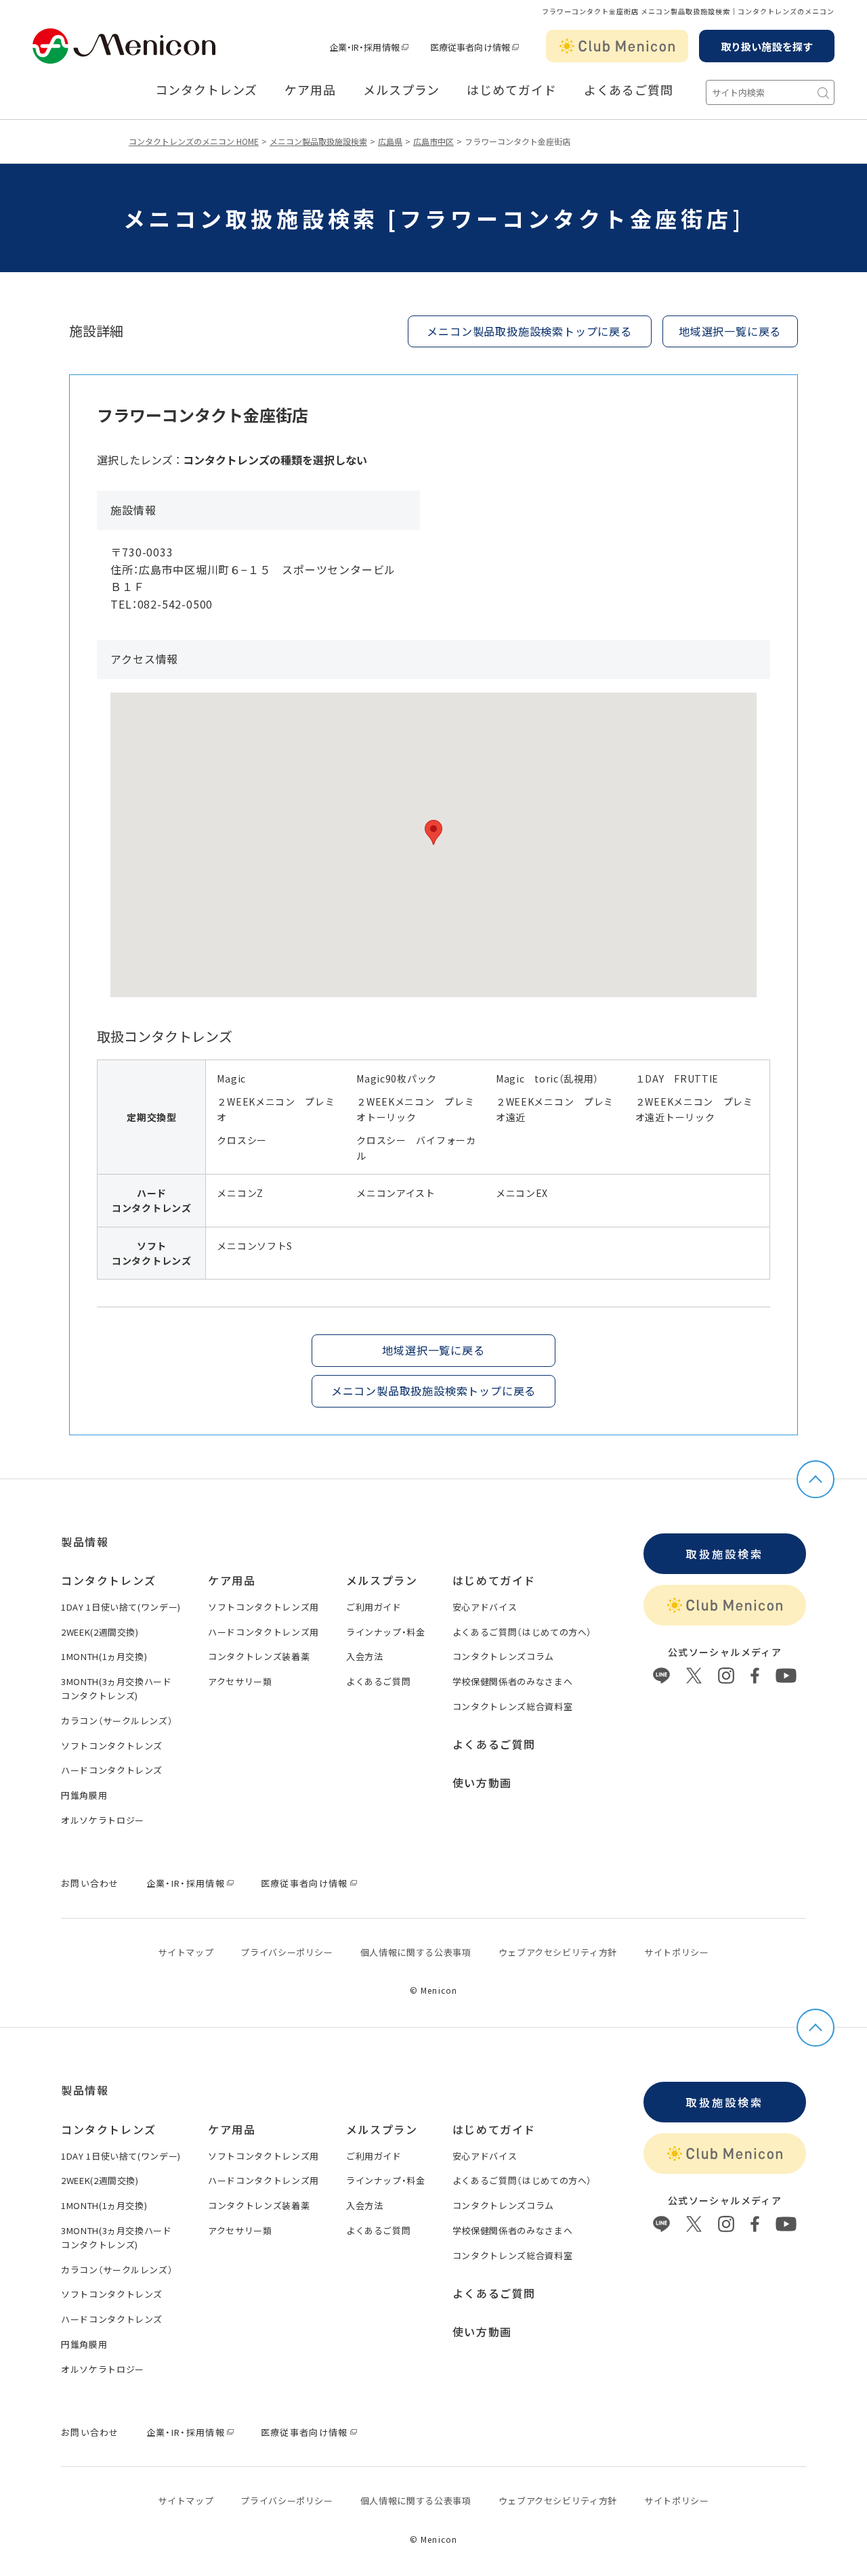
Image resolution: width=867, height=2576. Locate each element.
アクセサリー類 (240, 1681)
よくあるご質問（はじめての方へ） (522, 1632)
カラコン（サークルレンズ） (117, 1721)
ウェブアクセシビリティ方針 (558, 1952)
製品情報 (85, 1542)
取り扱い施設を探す (767, 46)
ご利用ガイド (374, 1607)
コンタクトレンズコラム (503, 1656)
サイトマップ (186, 1952)
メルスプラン (382, 1580)
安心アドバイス (485, 1607)
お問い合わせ (90, 1883)
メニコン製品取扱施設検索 (318, 141)
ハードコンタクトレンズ (112, 1770)
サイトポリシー (677, 1952)
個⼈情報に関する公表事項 (416, 1952)
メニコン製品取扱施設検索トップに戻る (529, 331)
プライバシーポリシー (287, 1952)
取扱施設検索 (724, 1554)
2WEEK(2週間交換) (100, 1632)
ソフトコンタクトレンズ (112, 1746)
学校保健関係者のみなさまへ (512, 1681)
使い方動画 (482, 1783)
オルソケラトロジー (103, 1820)
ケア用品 (310, 90)
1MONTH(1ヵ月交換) (104, 1656)
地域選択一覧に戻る (730, 331)
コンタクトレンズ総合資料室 (512, 1706)
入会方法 (365, 1656)
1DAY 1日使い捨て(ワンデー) (121, 1607)
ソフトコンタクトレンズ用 (263, 1607)
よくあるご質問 (629, 90)
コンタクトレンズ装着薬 (259, 1656)
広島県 (390, 141)
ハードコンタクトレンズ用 (263, 1632)
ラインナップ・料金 (386, 1632)
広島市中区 (433, 141)
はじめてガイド (511, 90)
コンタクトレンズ (206, 90)
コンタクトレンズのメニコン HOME (194, 141)
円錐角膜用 (84, 1795)
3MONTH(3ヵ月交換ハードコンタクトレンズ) (117, 1688)
